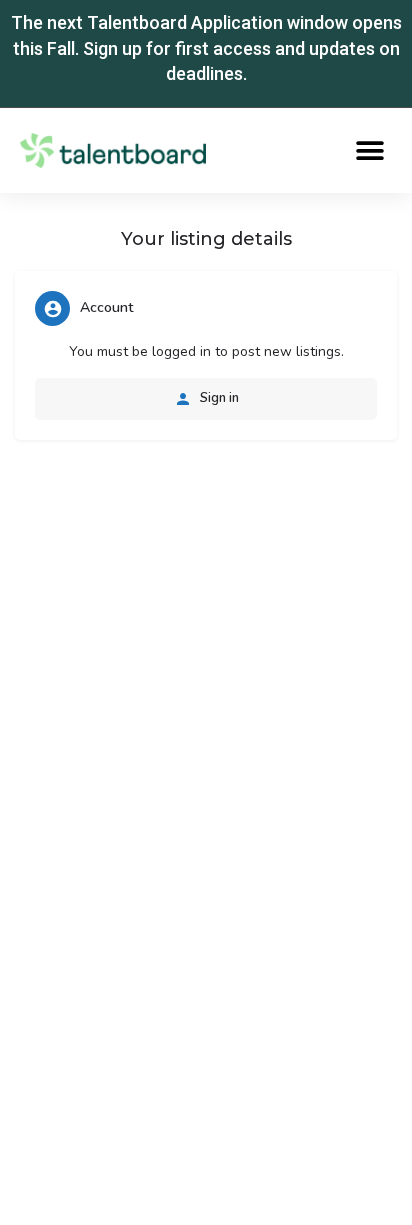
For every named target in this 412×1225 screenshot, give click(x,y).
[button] (369, 150)
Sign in (218, 398)
